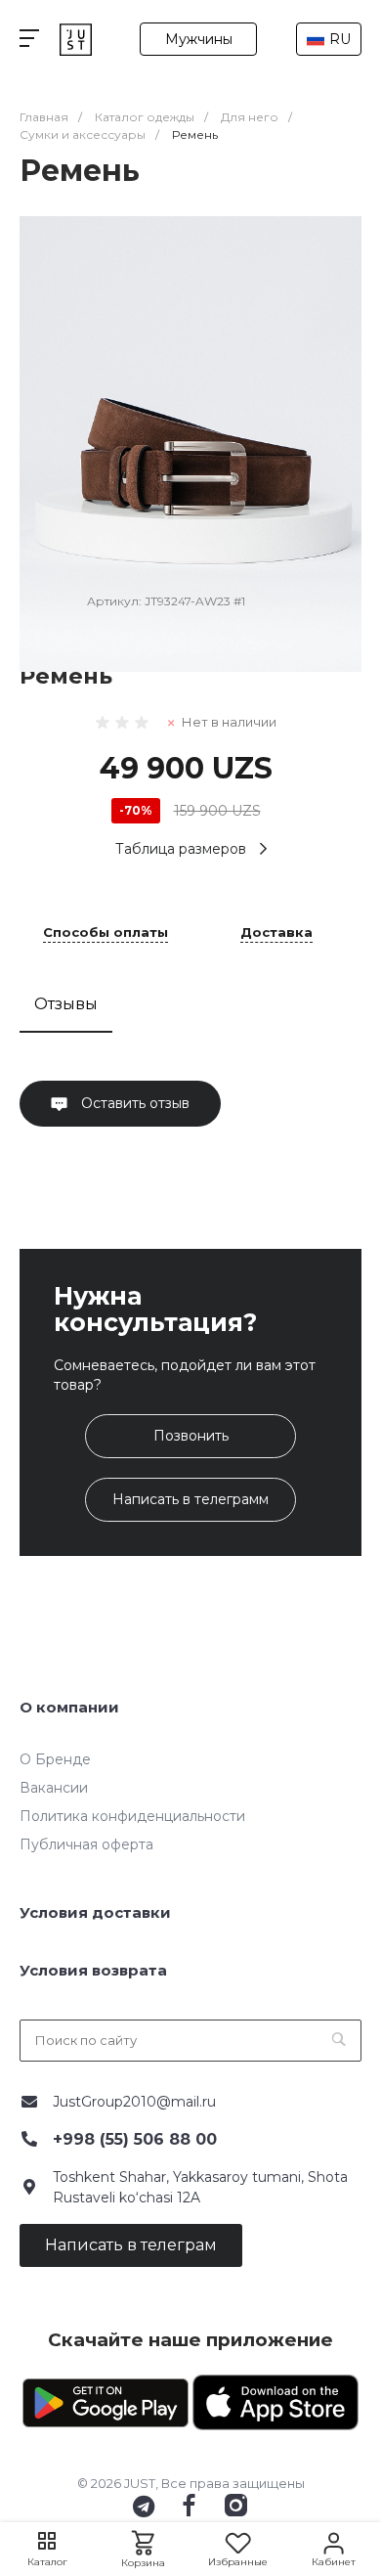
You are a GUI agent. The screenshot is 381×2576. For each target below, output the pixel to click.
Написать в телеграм (131, 2245)
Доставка (276, 933)
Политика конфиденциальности (132, 1816)
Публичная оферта (86, 1844)
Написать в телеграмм (190, 1499)
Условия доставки (95, 1912)
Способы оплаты (106, 933)
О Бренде (55, 1759)
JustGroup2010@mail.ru (134, 2102)
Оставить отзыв (133, 1103)
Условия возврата (93, 1970)
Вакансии (54, 1788)
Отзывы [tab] (66, 1004)
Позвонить (191, 1436)
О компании (69, 1707)
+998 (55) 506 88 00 (135, 2139)
